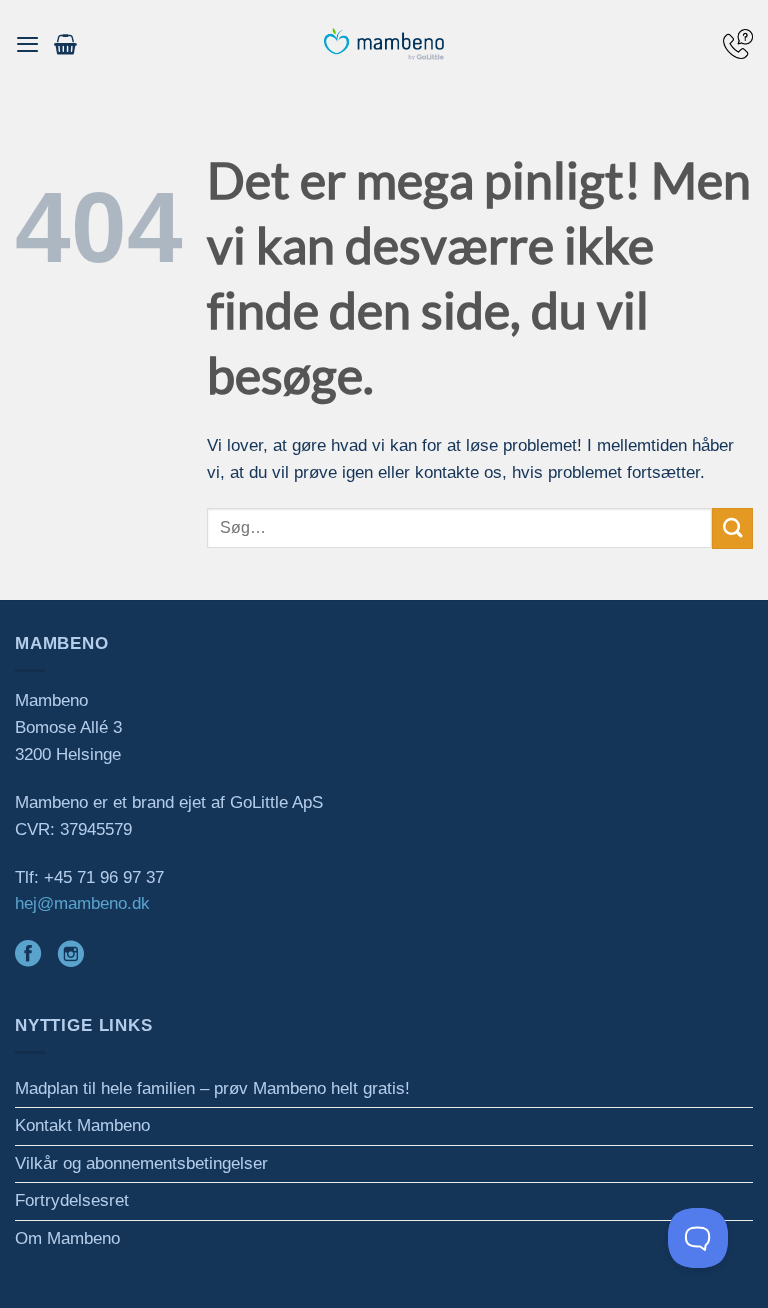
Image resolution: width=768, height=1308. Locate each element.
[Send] (732, 528)
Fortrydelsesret (72, 1200)
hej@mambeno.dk (82, 903)
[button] (27, 44)
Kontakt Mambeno (82, 1125)
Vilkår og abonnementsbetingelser (141, 1163)
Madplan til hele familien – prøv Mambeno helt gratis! (212, 1088)
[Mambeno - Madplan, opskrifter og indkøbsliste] (384, 44)
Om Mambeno (67, 1238)
